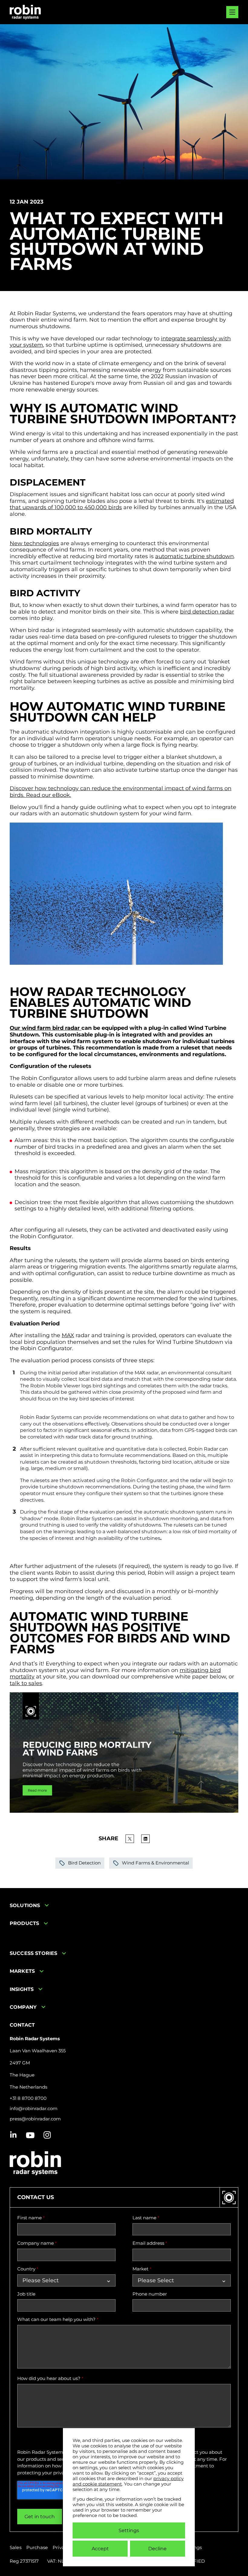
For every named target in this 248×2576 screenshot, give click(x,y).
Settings (129, 2530)
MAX (68, 1335)
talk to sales (26, 1683)
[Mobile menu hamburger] (232, 12)
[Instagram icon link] (47, 2135)
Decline (157, 2549)
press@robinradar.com (35, 2119)
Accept (100, 2549)
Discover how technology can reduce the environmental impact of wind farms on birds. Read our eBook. (121, 792)
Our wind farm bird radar (46, 1028)
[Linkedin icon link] (13, 2135)
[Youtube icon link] (30, 2135)
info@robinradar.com (34, 2109)
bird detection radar (207, 612)
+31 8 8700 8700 (28, 2098)
